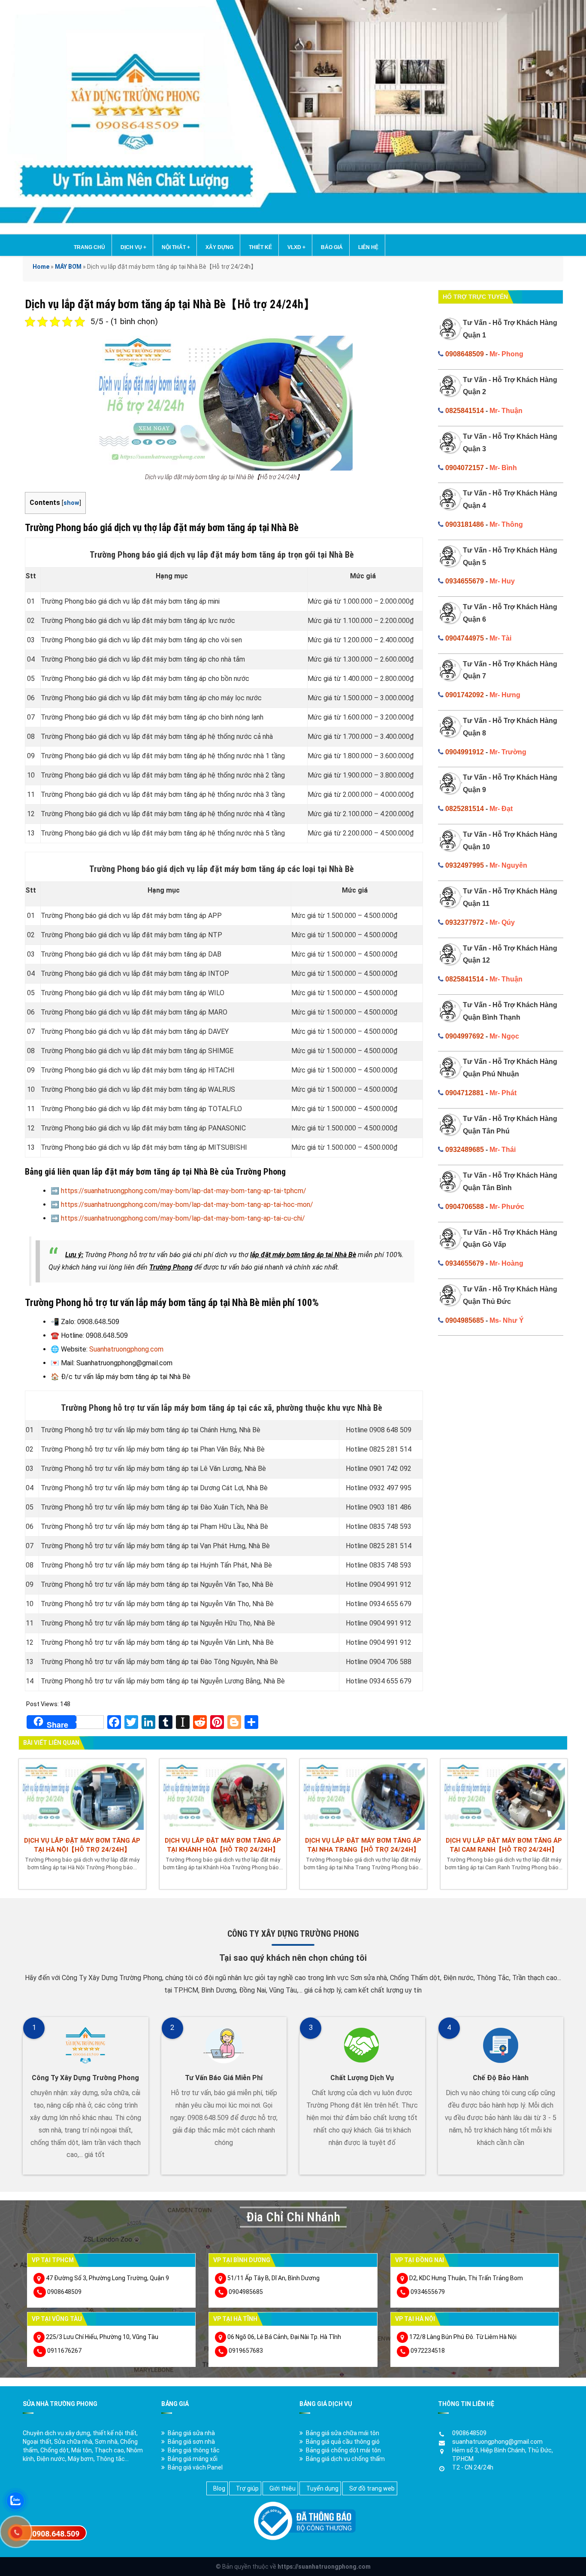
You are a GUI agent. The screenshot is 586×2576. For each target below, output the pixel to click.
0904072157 (465, 468)
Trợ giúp (247, 2488)
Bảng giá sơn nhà (191, 2442)
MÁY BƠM (68, 267)
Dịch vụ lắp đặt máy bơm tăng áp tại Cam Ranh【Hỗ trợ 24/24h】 (504, 1845)
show (71, 503)
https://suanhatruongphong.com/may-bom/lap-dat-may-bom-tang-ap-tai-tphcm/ (184, 1191)
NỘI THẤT (176, 247)
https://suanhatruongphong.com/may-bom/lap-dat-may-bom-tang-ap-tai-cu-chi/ (183, 1218)
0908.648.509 (56, 2534)
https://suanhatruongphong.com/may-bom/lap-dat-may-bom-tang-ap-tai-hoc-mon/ (187, 1204)
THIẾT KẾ (260, 247)
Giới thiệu (282, 2488)
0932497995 (465, 865)
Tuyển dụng (322, 2488)
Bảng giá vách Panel (195, 2467)
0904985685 (465, 1320)
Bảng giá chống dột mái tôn (343, 2450)
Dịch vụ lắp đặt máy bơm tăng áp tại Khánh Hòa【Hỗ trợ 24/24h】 (223, 1845)
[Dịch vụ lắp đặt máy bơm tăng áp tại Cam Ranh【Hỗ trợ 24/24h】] (504, 1795)
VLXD (296, 247)
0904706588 (465, 1207)
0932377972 (465, 922)
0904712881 (465, 1093)
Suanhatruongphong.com (126, 1349)
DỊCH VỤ (133, 247)
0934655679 (465, 581)
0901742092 (465, 695)
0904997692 (465, 1036)
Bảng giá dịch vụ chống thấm (345, 2459)
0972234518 (428, 2351)
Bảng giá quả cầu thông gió (343, 2442)
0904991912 (465, 752)
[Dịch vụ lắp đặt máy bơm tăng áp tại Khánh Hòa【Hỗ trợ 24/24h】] (223, 1795)
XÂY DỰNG (219, 247)
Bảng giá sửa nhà (191, 2433)
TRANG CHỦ (89, 247)
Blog (219, 2488)
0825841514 (465, 411)
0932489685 (465, 1150)
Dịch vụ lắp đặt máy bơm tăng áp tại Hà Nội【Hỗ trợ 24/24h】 (82, 1845)
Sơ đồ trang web (372, 2488)
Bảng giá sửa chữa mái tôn (343, 2433)
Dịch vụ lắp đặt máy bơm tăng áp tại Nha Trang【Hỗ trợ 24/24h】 (363, 1845)
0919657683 (246, 2351)
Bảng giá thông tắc (194, 2450)
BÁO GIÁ (332, 247)
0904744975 (465, 638)
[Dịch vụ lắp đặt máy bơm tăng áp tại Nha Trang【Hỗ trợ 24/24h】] (363, 1795)
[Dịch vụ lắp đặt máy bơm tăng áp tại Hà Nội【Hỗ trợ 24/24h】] (82, 1795)
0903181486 (465, 524)
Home (41, 267)
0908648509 (465, 354)
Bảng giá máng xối (193, 2459)
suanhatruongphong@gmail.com (497, 2442)
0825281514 (465, 809)
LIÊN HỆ (368, 247)
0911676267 (64, 2351)
